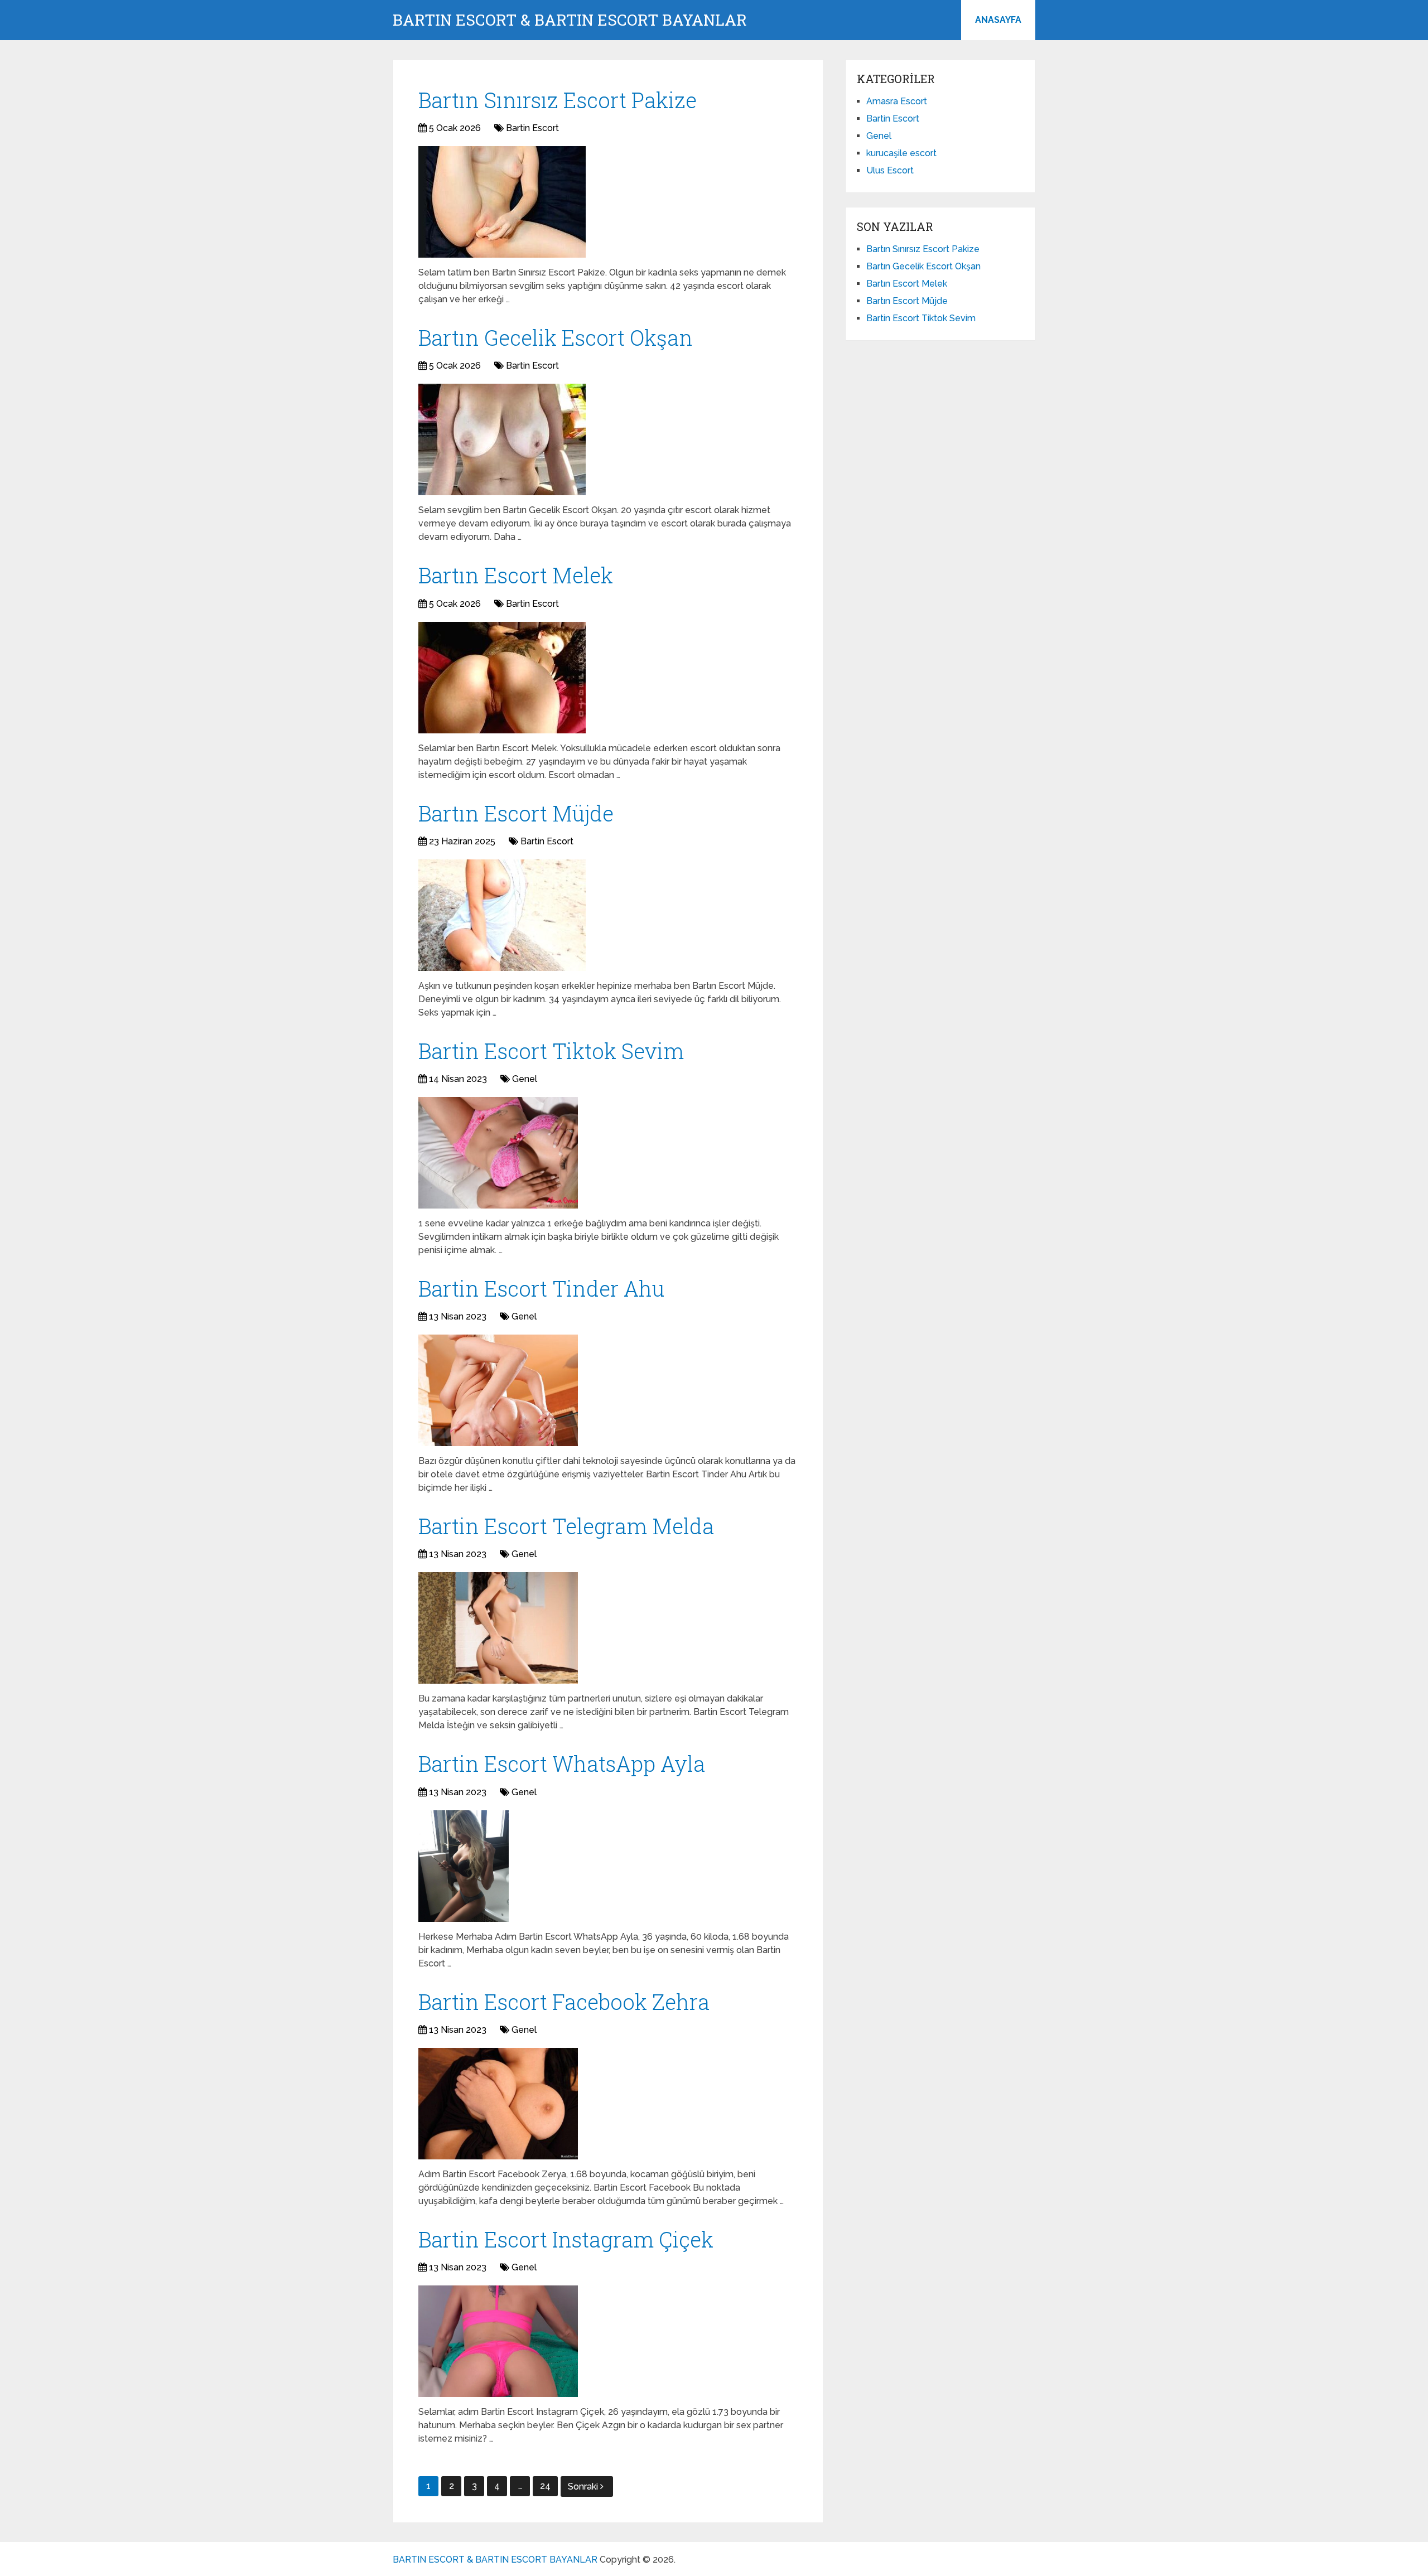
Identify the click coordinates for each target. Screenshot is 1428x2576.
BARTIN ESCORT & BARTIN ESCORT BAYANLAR (570, 20)
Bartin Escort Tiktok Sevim (551, 1051)
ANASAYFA (998, 20)
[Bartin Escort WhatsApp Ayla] (464, 1866)
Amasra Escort (897, 101)
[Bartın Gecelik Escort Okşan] (502, 439)
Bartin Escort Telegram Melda (566, 1526)
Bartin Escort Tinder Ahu (541, 1288)
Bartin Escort (532, 128)
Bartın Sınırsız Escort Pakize (558, 100)
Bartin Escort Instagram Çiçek (566, 2239)
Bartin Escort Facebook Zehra (564, 2002)
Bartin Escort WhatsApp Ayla (562, 1763)
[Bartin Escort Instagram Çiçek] (498, 2341)
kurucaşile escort (901, 153)
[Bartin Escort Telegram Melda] (498, 1628)
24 (545, 2486)
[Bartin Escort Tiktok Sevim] (498, 1153)
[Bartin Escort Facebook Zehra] (498, 2104)
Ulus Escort (890, 170)
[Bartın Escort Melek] (502, 678)
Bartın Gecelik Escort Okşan (556, 337)
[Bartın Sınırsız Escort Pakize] (502, 202)
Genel (525, 1079)
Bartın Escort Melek (516, 575)
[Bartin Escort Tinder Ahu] (498, 1390)
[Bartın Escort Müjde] (502, 915)
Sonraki (584, 2486)
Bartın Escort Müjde (516, 813)
